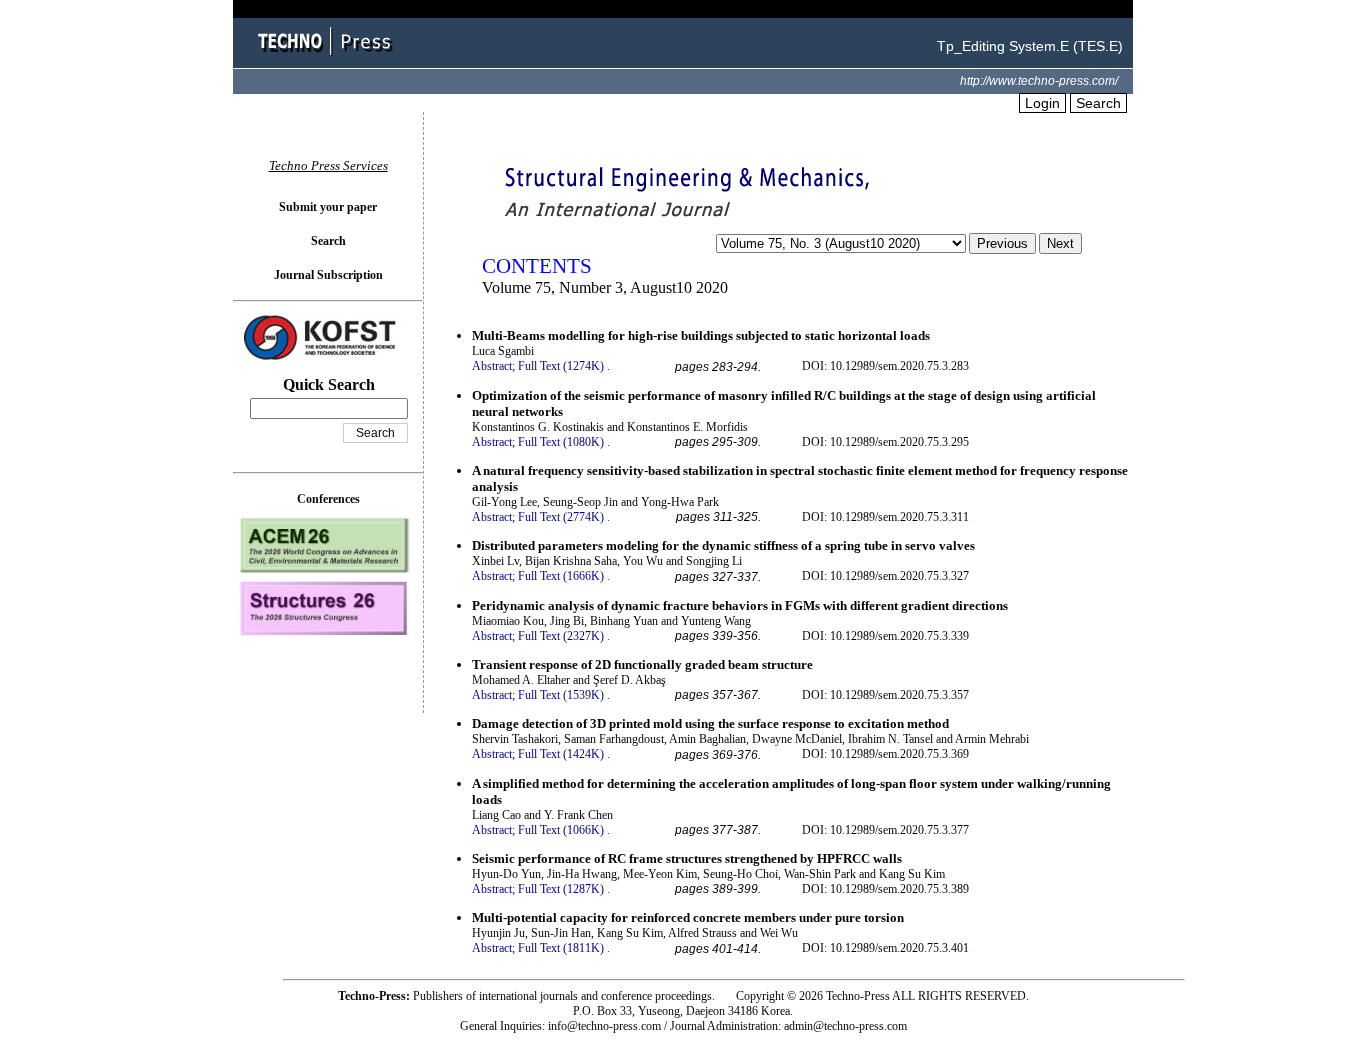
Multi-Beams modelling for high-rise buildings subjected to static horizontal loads (701, 335)
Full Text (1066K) (561, 830)
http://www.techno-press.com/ (1039, 81)
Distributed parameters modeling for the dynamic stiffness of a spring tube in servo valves (723, 545)
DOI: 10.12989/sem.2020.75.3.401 (885, 948)
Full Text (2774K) (561, 517)
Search (1098, 103)
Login (1042, 103)
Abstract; (493, 366)
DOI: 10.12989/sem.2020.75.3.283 (885, 366)
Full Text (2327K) (561, 636)
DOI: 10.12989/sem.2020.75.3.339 (885, 636)
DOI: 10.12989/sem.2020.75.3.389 (885, 889)
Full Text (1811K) (561, 948)
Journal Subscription (328, 275)
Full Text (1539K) (561, 695)
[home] (328, 57)
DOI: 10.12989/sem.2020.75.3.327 (885, 576)
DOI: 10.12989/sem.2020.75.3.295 (885, 442)
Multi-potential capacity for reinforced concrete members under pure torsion (688, 917)
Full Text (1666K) (561, 576)
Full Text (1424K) (561, 754)
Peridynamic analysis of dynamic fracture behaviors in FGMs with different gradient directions (740, 605)
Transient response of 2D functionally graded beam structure (642, 664)
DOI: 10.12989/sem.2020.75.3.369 (885, 754)
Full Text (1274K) (561, 366)
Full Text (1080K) (561, 442)
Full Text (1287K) (561, 889)
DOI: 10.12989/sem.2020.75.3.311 (885, 517)
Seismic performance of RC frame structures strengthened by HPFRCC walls (687, 858)
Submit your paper (328, 207)
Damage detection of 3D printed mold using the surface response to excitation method (710, 723)
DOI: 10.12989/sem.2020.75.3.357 (885, 695)
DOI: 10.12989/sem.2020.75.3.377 (885, 830)
